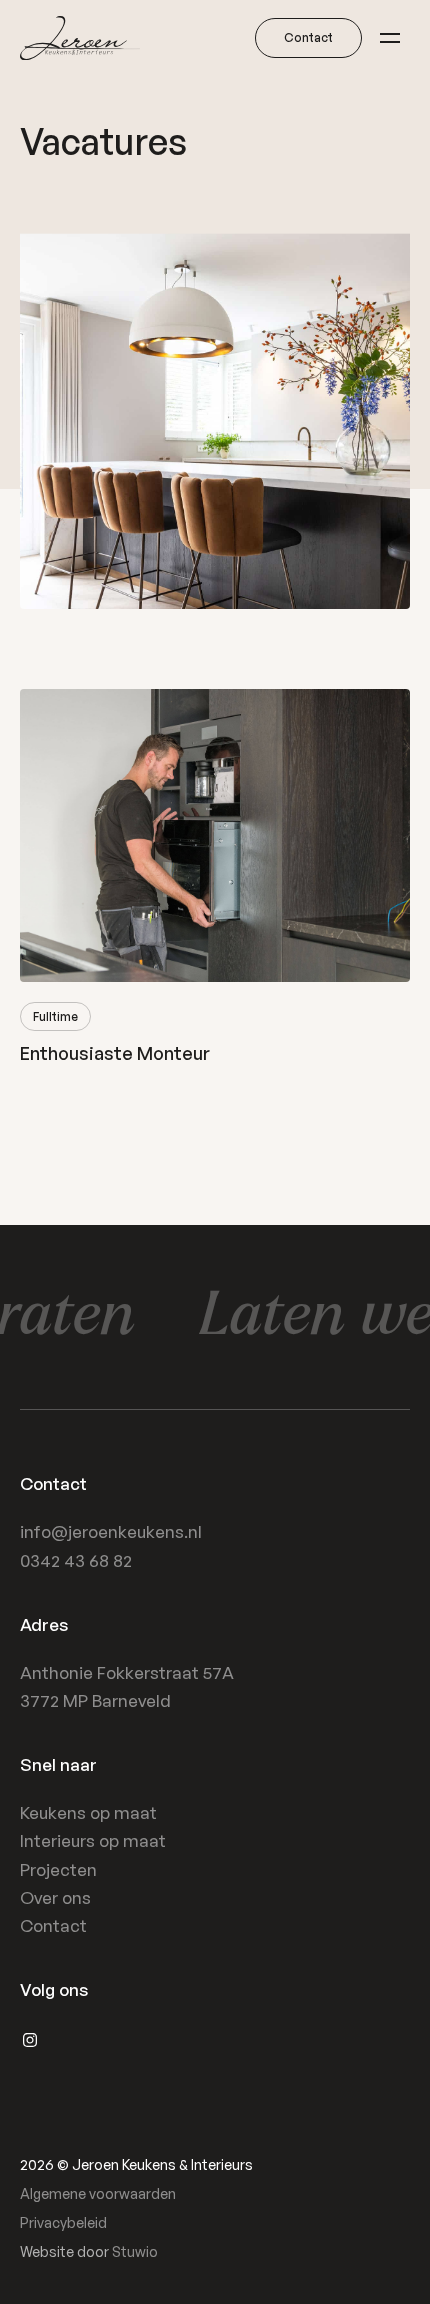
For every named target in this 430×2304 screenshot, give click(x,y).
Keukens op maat (88, 1812)
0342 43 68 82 (76, 1560)
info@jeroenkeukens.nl (111, 1531)
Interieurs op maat (93, 1840)
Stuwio (135, 2251)
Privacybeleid (63, 2222)
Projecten (58, 1869)
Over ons (55, 1897)
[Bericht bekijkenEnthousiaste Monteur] (215, 877)
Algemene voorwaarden (98, 2193)
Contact (53, 1925)
